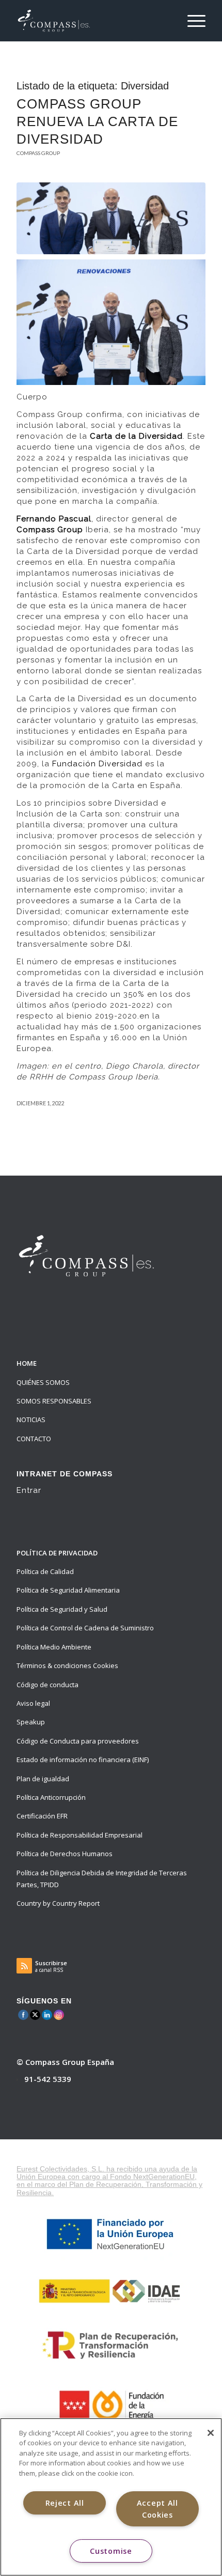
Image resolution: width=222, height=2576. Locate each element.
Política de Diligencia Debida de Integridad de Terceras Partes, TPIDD (102, 1879)
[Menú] (191, 21)
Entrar (29, 1490)
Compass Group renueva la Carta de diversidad (97, 121)
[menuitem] (191, 21)
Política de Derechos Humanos (65, 1854)
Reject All (65, 2503)
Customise (111, 2551)
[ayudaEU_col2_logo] (111, 2234)
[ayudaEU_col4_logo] (111, 2345)
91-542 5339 (48, 2079)
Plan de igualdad (43, 1779)
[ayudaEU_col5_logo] (111, 2405)
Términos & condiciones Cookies (67, 1665)
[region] (111, 2497)
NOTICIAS (31, 1420)
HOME (27, 1363)
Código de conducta (47, 1685)
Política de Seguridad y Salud (62, 1609)
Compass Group (38, 153)
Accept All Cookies (157, 2509)
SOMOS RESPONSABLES (54, 1401)
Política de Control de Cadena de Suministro (85, 1628)
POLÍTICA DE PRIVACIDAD (57, 1553)
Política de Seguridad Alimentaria (68, 1590)
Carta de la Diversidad (136, 436)
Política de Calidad (45, 1571)
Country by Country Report (58, 1903)
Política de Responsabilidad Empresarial (80, 1835)
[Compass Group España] (92, 21)
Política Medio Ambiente (54, 1647)
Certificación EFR (42, 1816)
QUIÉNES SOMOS (43, 1382)
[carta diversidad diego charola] (111, 218)
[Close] (211, 2433)
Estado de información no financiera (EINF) (83, 1760)
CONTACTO (34, 1439)
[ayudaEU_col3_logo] (111, 2290)
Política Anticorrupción (51, 1797)
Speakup (31, 1722)
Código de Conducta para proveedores (78, 1741)
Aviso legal (33, 1703)
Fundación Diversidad (97, 764)
